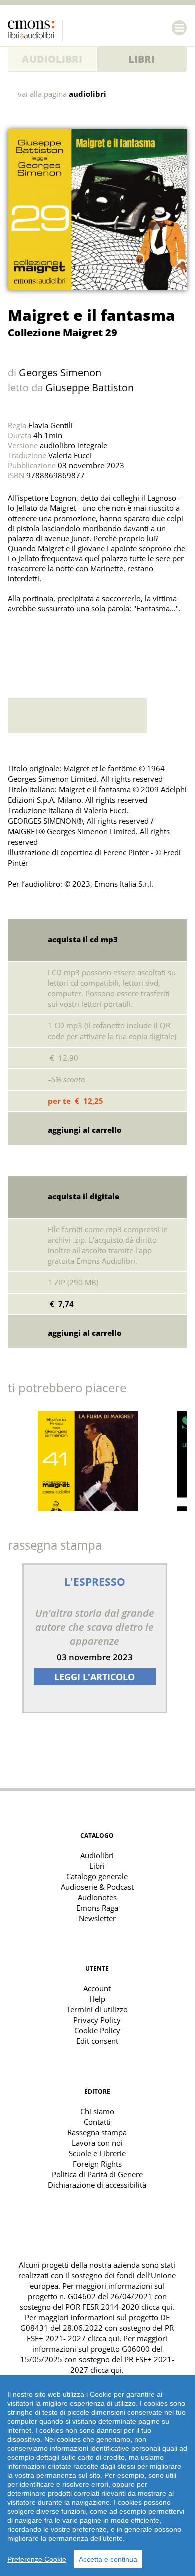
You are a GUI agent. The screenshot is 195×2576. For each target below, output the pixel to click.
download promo (167, 716)
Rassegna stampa (97, 2132)
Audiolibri (52, 59)
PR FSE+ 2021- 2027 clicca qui (100, 2333)
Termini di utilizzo (97, 2009)
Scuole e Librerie (97, 2153)
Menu (179, 28)
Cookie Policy (97, 2030)
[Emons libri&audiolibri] (35, 31)
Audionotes (97, 1897)
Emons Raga (97, 1908)
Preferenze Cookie (37, 2559)
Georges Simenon (60, 373)
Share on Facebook (40, 643)
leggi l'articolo (95, 1677)
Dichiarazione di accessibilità (97, 2185)
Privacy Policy (97, 2020)
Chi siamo (97, 2111)
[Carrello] (159, 28)
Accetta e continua (108, 2559)
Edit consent (97, 2041)
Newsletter (97, 1918)
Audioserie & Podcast (97, 1887)
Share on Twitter (18, 643)
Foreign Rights (97, 2164)
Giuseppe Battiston (90, 388)
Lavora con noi (97, 2143)
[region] (97, 2475)
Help (97, 1999)
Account (97, 1988)
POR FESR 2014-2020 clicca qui (119, 2307)
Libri (142, 59)
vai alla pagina (62, 94)
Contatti (97, 2122)
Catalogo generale (97, 1876)
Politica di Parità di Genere (97, 2174)
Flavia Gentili (51, 425)
